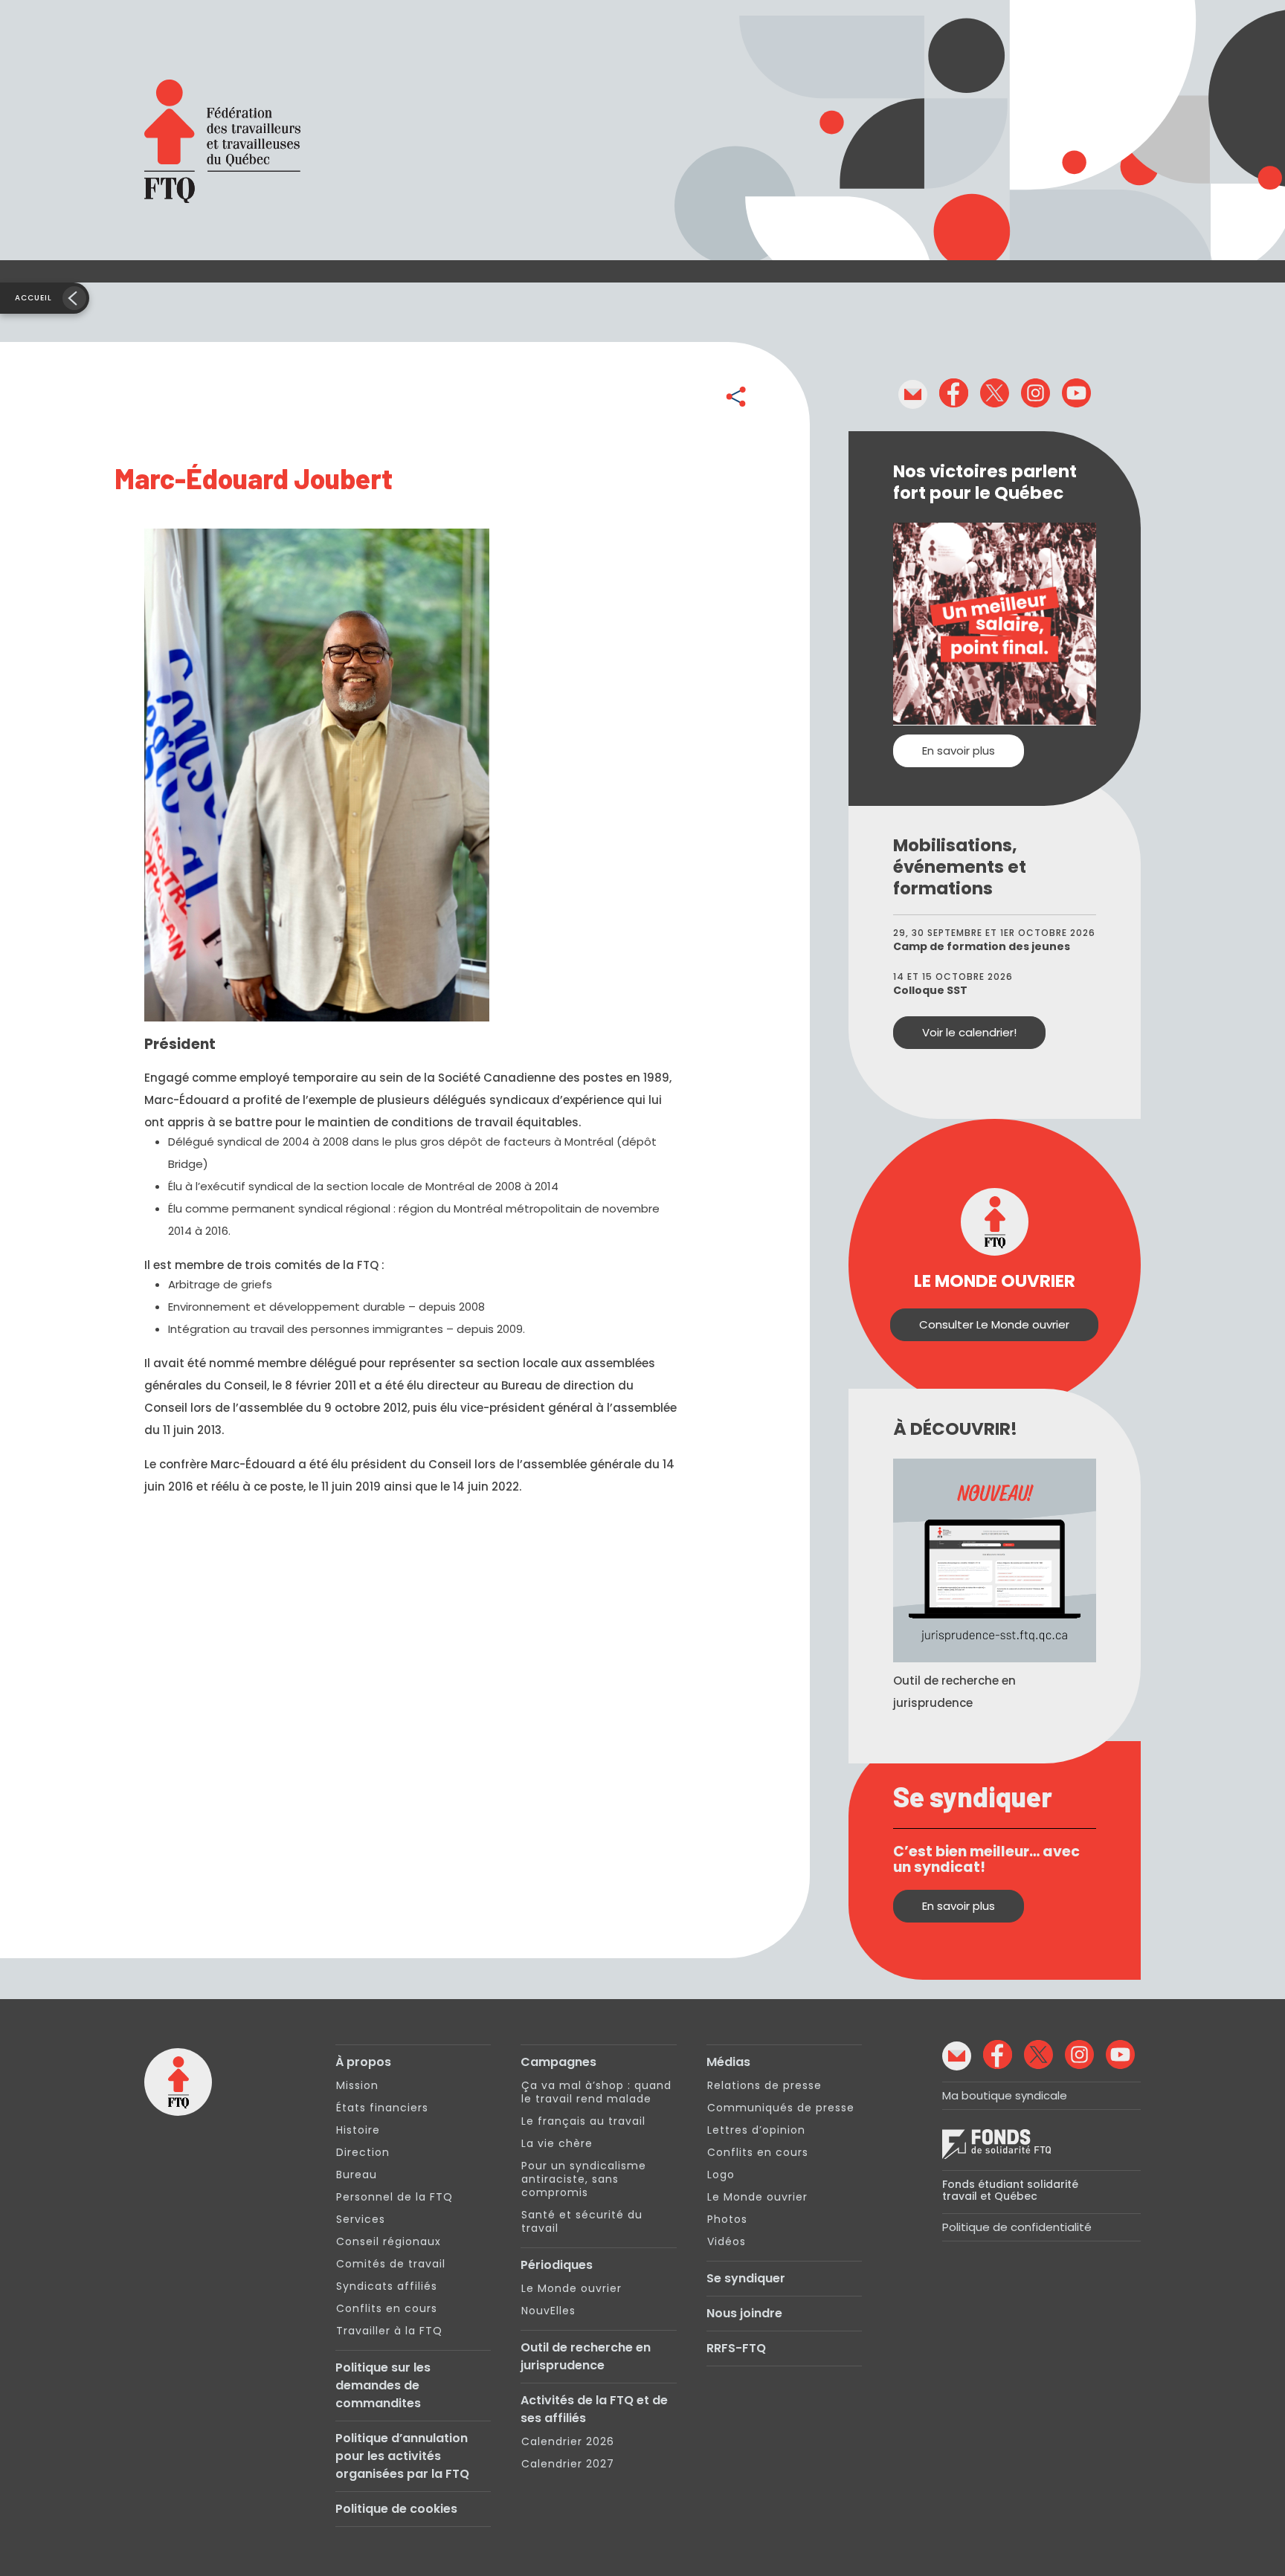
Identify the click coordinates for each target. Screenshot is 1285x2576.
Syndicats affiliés (387, 2286)
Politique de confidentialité (1017, 2227)
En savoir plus (959, 750)
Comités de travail (391, 2264)
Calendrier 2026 (568, 2441)
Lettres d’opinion (756, 2130)
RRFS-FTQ (736, 2348)
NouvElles (548, 2311)
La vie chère (557, 2143)
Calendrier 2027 (568, 2464)
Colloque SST (930, 990)
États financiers (382, 2108)
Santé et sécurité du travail (582, 2221)
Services (361, 2219)
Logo (721, 2175)
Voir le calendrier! (969, 1032)
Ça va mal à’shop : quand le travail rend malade (596, 2092)
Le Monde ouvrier (571, 2288)
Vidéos (727, 2241)
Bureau (357, 2175)
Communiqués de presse (781, 2108)
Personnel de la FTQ (394, 2197)
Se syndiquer (746, 2278)
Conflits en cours (387, 2308)
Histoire (358, 2130)
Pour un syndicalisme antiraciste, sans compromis (584, 2179)
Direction (363, 2152)
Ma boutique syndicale (1005, 2095)
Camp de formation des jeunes (982, 946)
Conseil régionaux (389, 2241)
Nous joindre (744, 2313)
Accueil (33, 298)
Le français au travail (583, 2121)
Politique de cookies (396, 2509)
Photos (727, 2219)
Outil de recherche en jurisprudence (586, 2356)
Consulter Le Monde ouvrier (994, 1324)
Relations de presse (764, 2085)
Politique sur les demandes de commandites (383, 2385)
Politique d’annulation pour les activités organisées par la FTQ (402, 2456)
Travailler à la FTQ (389, 2331)
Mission (357, 2085)
